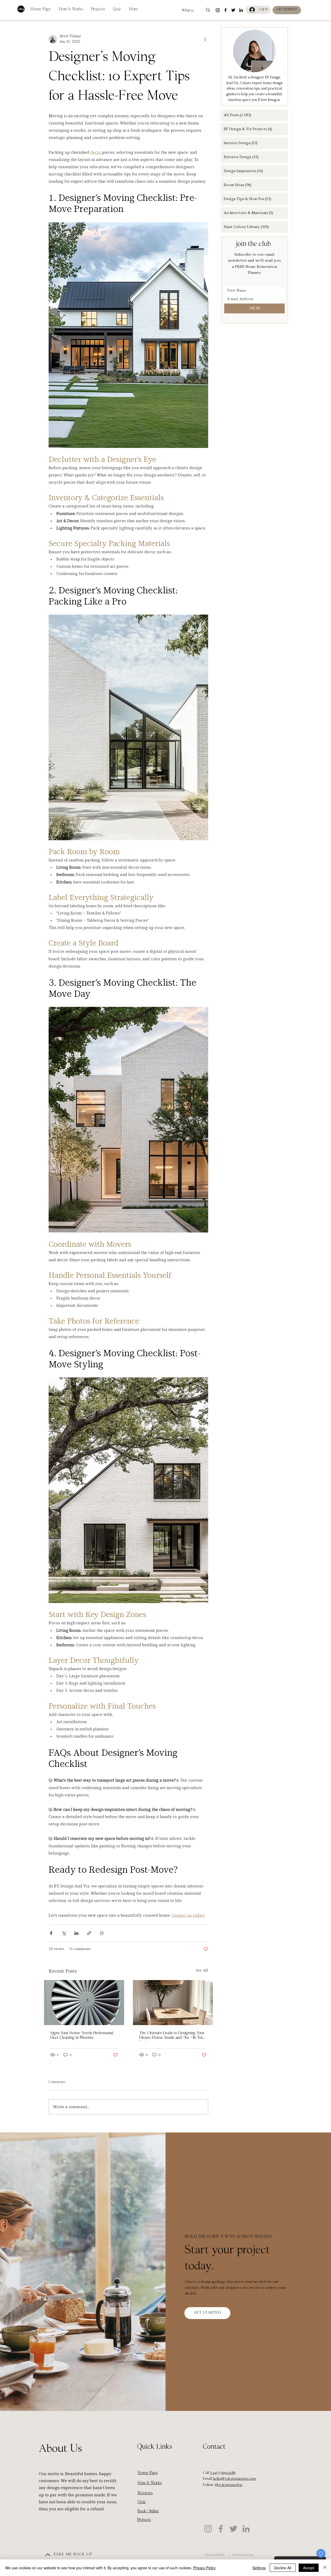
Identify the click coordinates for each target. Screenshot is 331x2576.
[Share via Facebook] (51, 1933)
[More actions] (205, 39)
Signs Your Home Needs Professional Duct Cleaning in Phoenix (82, 2036)
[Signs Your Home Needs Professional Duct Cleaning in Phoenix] (84, 2003)
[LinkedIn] (246, 2529)
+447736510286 (223, 2473)
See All (202, 1970)
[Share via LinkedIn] (76, 1933)
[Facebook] (221, 2529)
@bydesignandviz (228, 2485)
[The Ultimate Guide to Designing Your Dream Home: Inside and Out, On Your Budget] (173, 2003)
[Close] (325, 2568)
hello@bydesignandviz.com (234, 2479)
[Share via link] (89, 1933)
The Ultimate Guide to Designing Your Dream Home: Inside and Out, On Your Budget (172, 2036)
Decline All (283, 2568)
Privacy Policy (204, 2568)
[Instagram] (208, 2529)
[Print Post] (102, 1933)
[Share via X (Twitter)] (64, 1933)
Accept (309, 2568)
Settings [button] (259, 2568)
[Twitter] (233, 2529)
